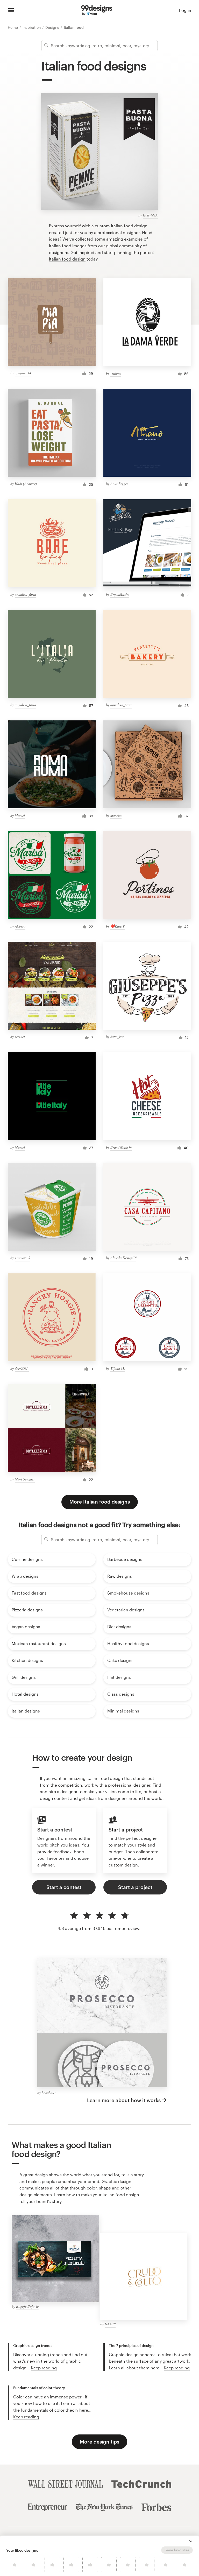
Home (13, 27)
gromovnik (22, 1258)
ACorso (20, 926)
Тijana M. (118, 1368)
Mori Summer (25, 1479)
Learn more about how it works (124, 2100)
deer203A (22, 1368)
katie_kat (117, 1037)
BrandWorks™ (121, 1147)
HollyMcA (150, 215)
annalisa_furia (25, 594)
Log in (185, 10)
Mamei (20, 815)
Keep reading (44, 2368)
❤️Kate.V (118, 926)
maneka (116, 815)
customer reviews (124, 1928)
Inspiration (32, 27)
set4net (20, 1037)
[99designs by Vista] (97, 10)
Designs (53, 27)
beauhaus (49, 2093)
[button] (191, 2541)
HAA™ (110, 2324)
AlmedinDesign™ (123, 1258)
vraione (116, 373)
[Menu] (11, 10)
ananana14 (23, 373)
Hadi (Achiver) (26, 484)
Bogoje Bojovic (27, 2306)
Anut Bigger (119, 484)
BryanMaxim (120, 594)
